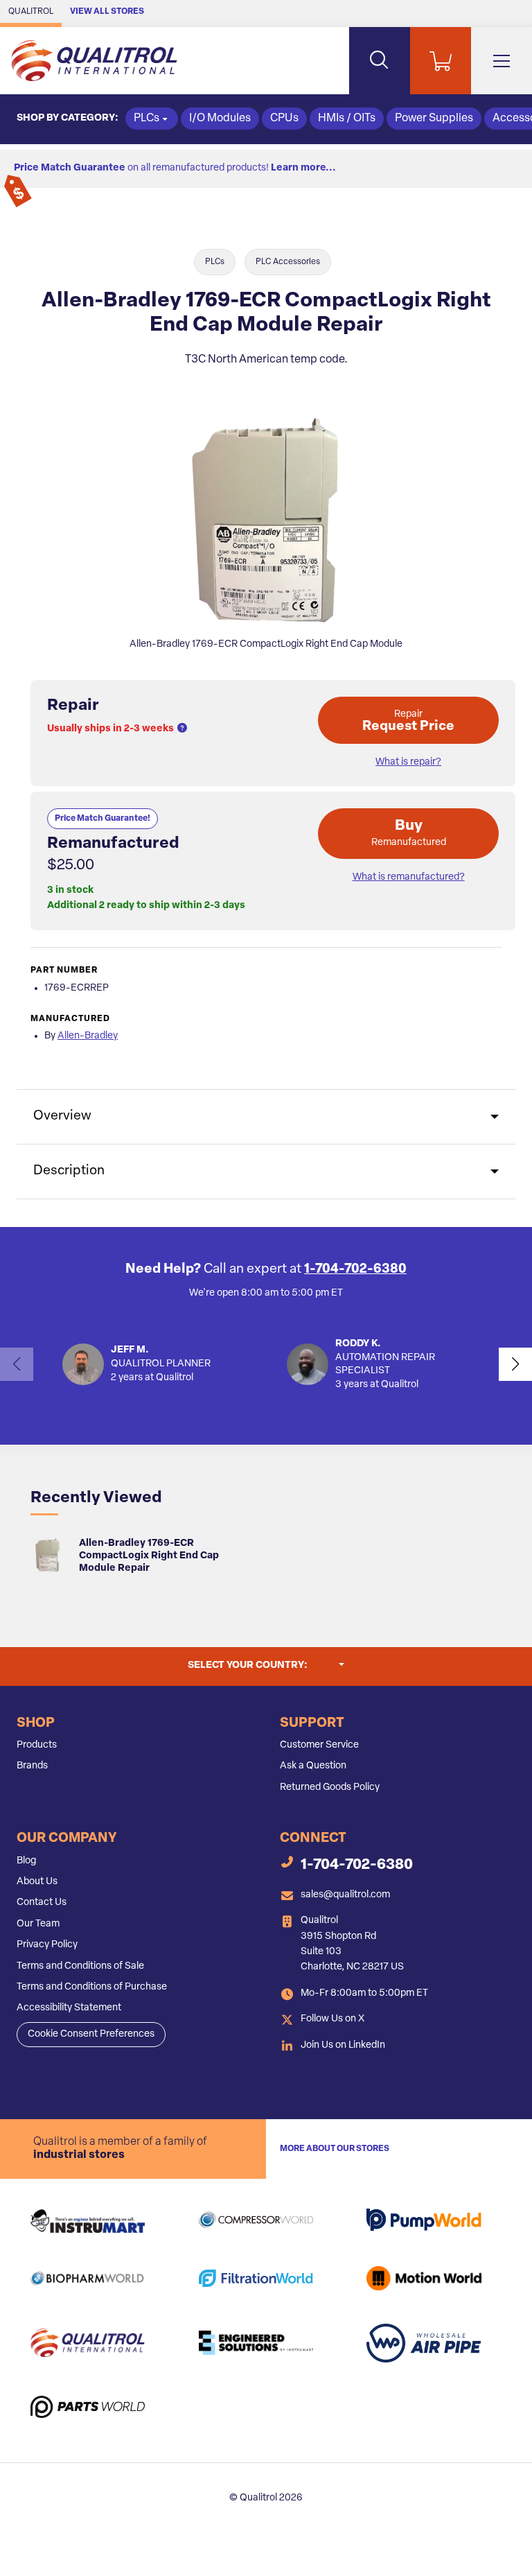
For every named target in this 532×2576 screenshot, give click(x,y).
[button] (182, 729)
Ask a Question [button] (313, 1766)
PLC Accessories (288, 262)
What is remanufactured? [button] (409, 877)
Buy (409, 833)
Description (69, 1171)
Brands (32, 1766)
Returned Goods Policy (330, 1787)
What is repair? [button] (408, 762)
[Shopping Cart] (441, 61)
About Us (37, 1882)
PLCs (215, 262)
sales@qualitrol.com (345, 1895)
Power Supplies (434, 119)
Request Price (408, 721)
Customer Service (319, 1745)
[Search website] (380, 61)
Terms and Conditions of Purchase (92, 1987)
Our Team (38, 1924)
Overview (62, 1116)
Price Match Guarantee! (103, 819)
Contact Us (42, 1903)
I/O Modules (220, 119)
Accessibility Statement (69, 2008)
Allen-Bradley (88, 1036)
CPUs (284, 119)
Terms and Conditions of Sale (80, 1966)
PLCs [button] (147, 119)
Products (37, 1745)
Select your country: (266, 1665)
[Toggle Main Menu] (502, 61)
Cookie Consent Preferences (91, 2034)
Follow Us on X (332, 2019)
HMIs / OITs (347, 119)
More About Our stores (335, 2149)
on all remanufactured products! (175, 168)
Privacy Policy (47, 1945)
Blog (26, 1861)
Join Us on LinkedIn (343, 2045)
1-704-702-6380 (355, 1270)
